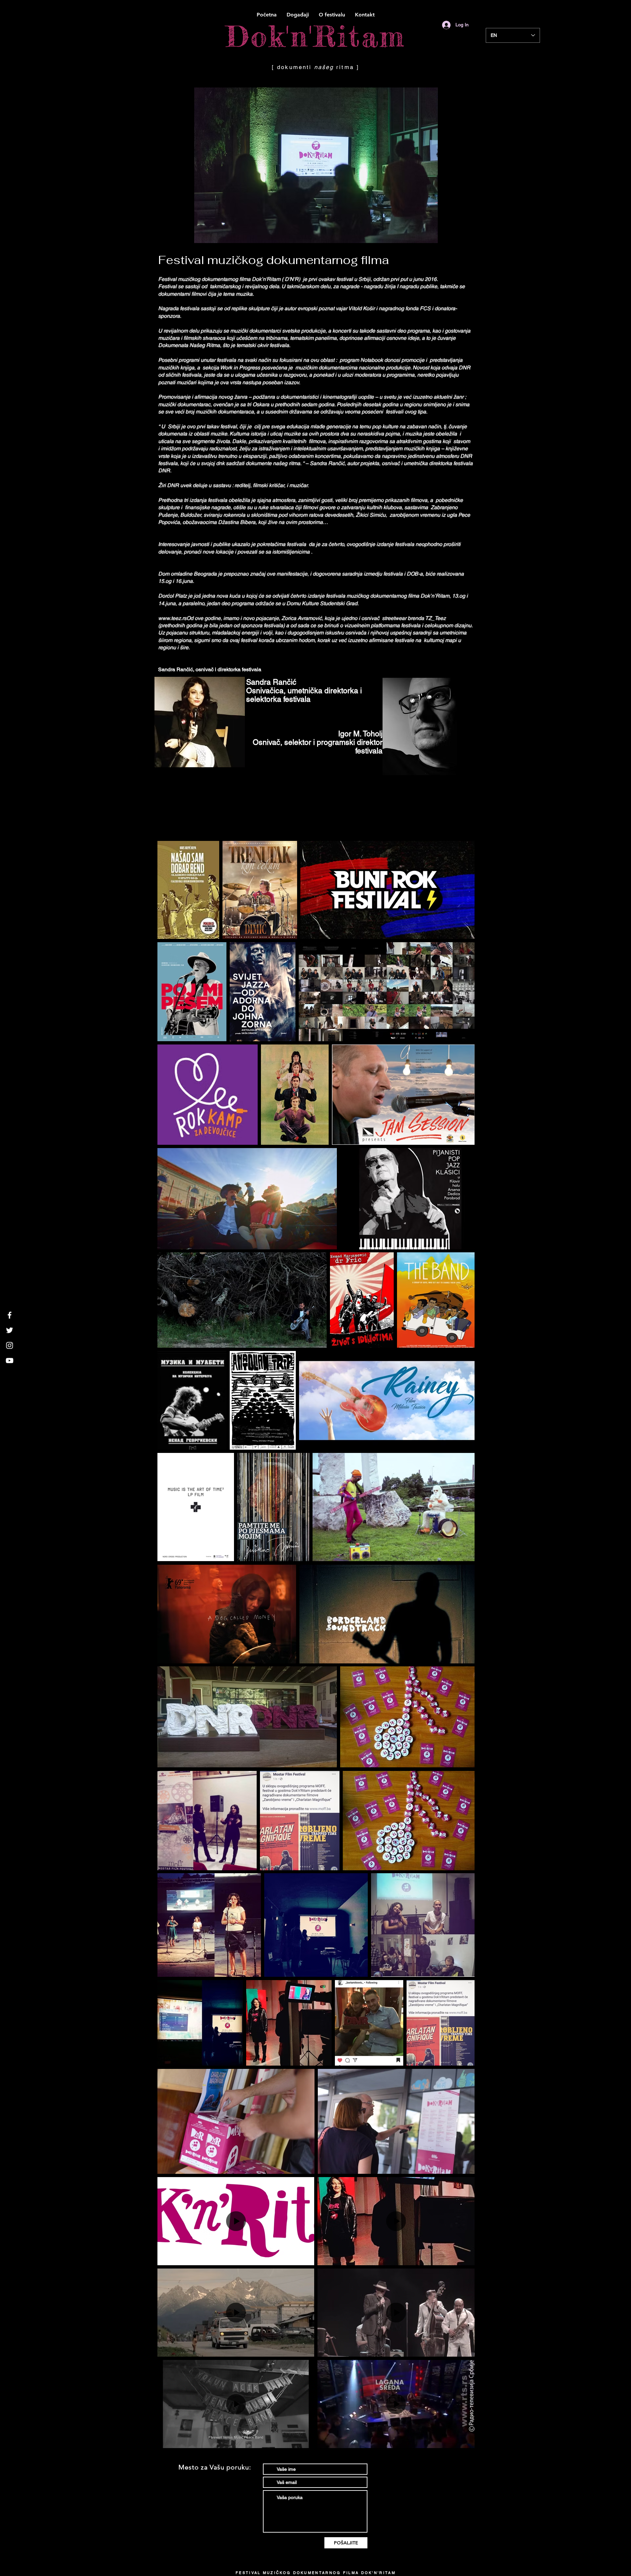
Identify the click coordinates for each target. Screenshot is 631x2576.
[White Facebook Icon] (10, 1315)
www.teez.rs (172, 618)
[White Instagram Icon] (10, 1345)
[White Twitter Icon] (10, 1330)
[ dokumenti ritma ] (315, 67)
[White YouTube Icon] (10, 1361)
